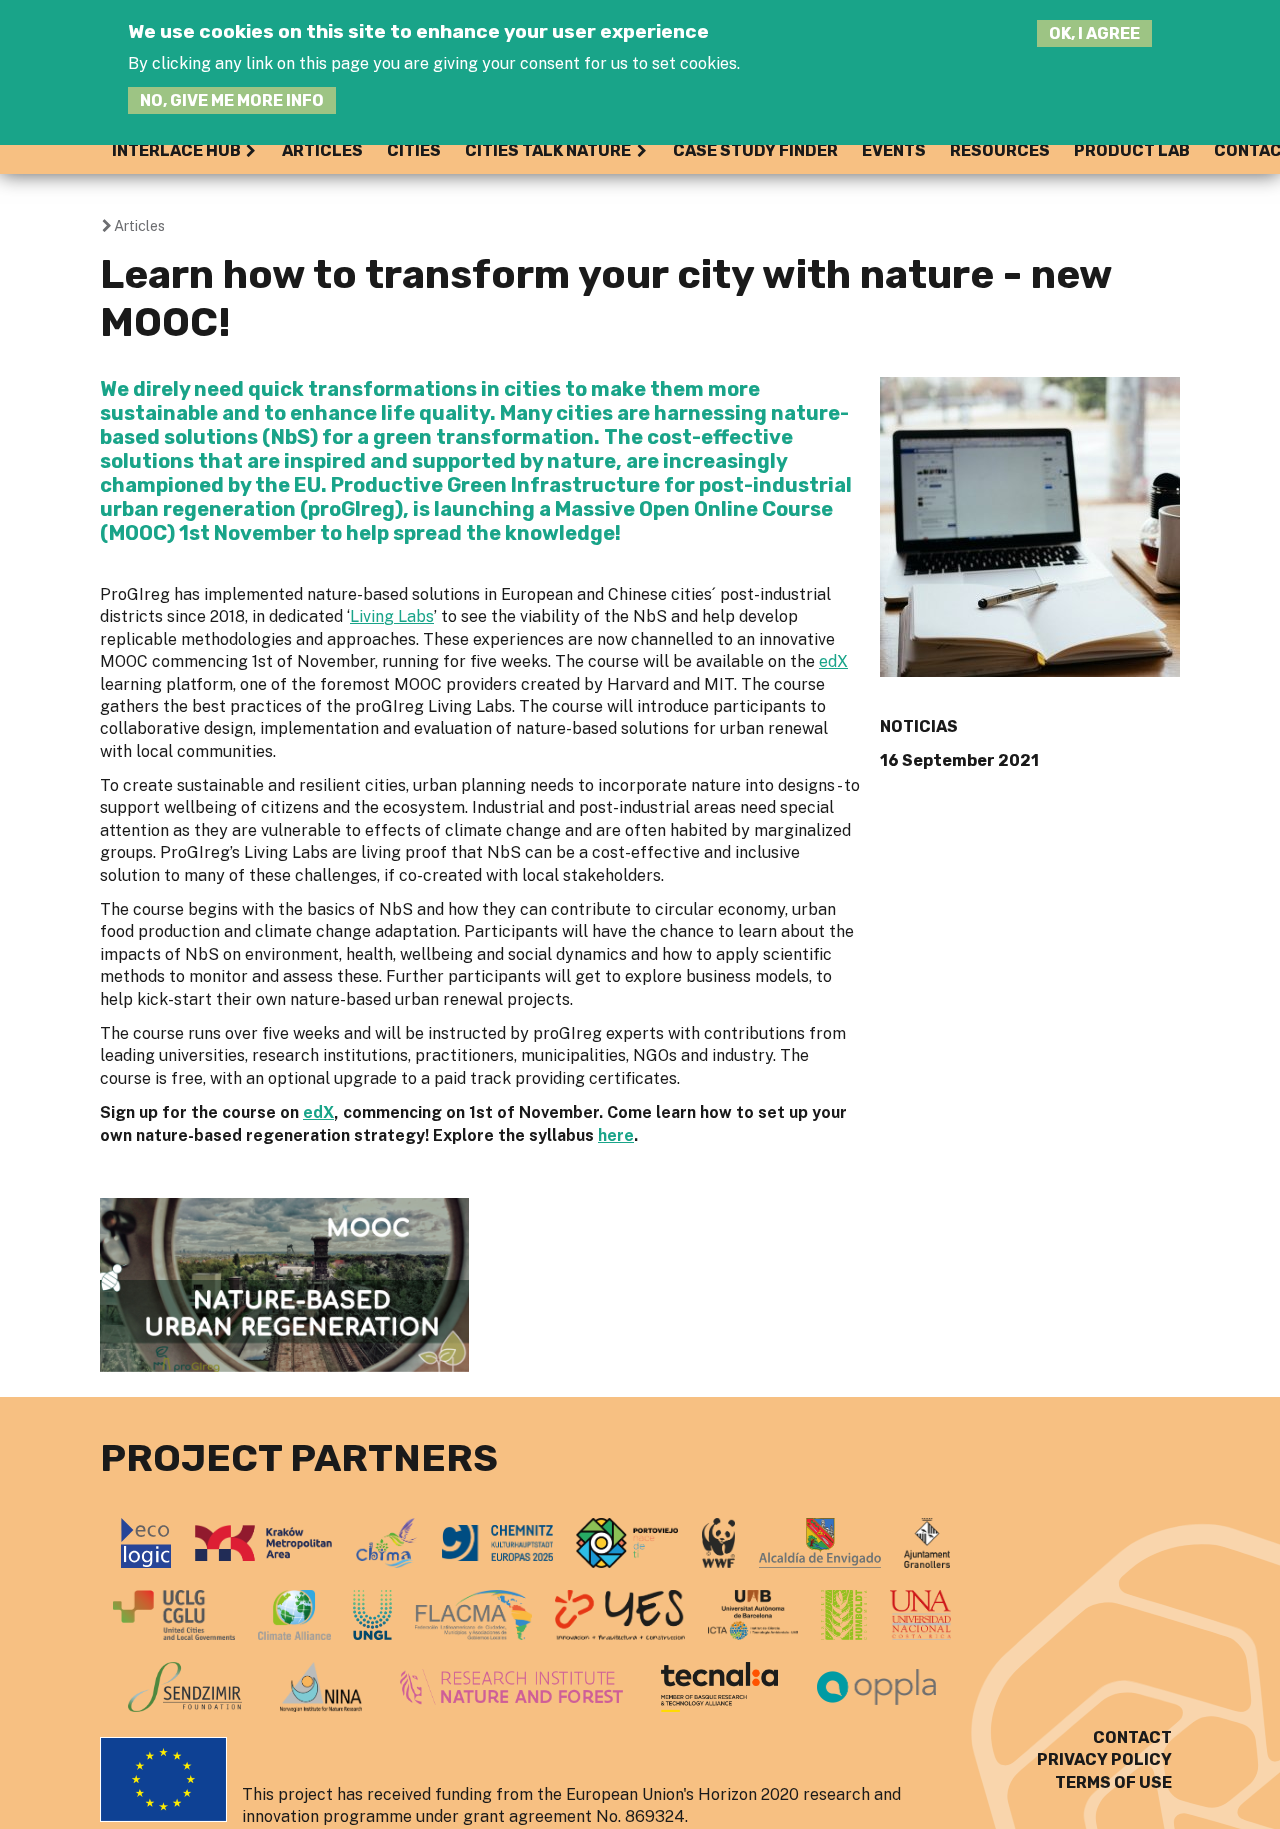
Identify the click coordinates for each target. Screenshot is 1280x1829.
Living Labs (392, 616)
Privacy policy (1104, 1759)
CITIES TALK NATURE (548, 150)
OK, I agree (1094, 33)
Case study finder (755, 150)
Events (894, 150)
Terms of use (1113, 1782)
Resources (1000, 150)
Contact (1132, 1737)
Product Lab (1132, 150)
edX (833, 661)
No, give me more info (232, 100)
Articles (322, 150)
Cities (414, 150)
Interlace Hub (176, 150)
